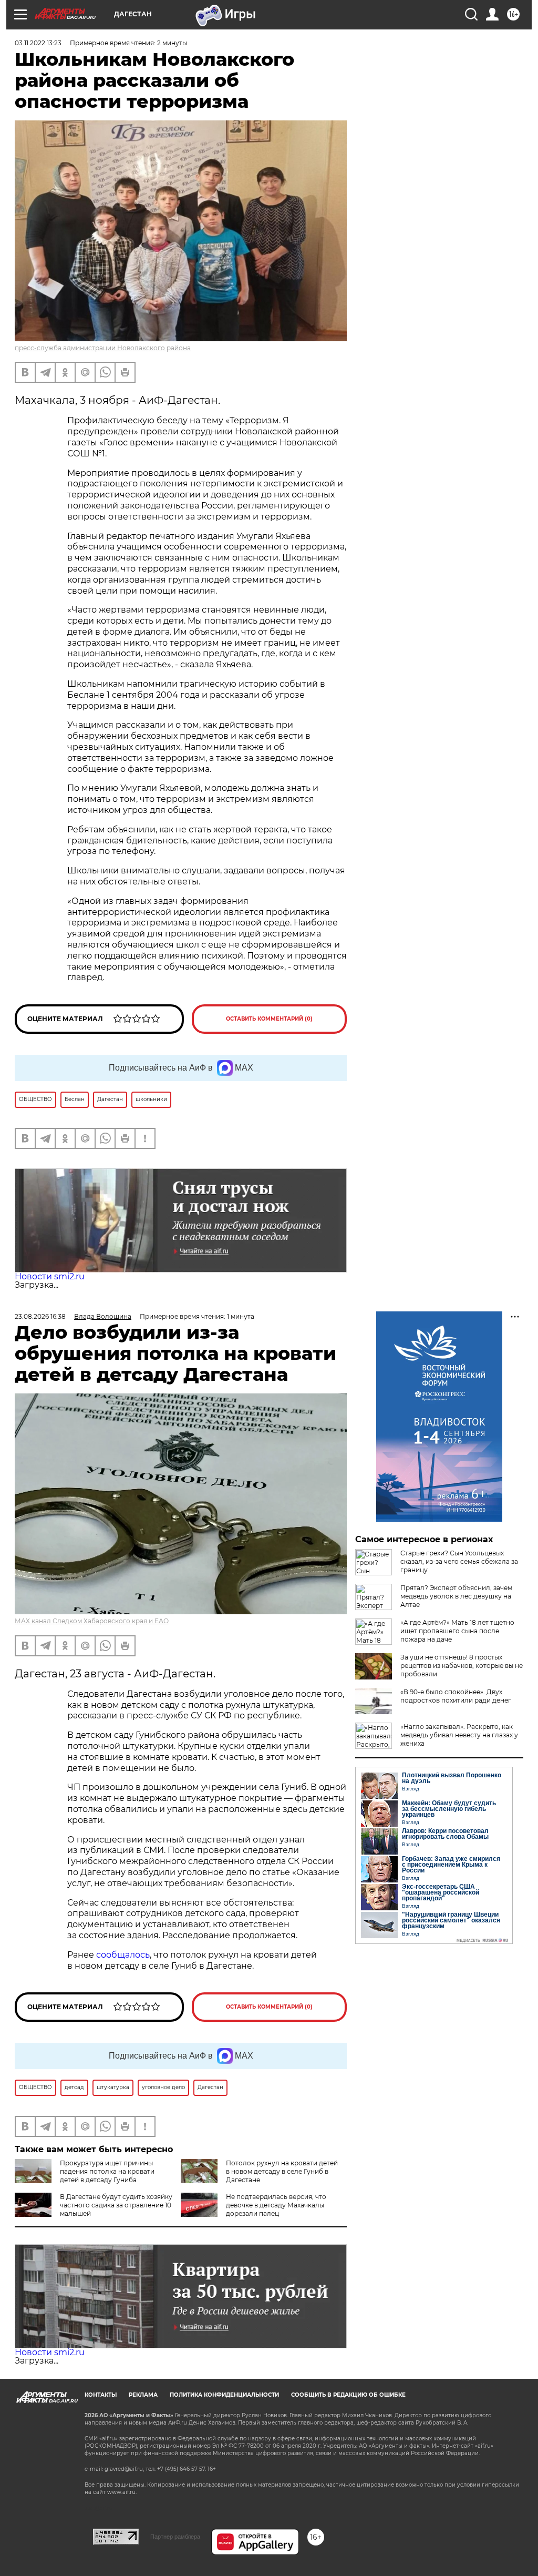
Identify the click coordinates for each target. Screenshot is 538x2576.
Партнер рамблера (175, 2537)
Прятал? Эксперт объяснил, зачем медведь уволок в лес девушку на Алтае (456, 1596)
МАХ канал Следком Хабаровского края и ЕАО (92, 1621)
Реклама (143, 2395)
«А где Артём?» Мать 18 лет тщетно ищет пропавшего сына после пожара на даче (457, 1631)
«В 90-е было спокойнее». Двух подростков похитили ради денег (456, 1696)
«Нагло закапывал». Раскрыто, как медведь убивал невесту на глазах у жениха (459, 1735)
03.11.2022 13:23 (38, 43)
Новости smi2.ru (50, 1276)
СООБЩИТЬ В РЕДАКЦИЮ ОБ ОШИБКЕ (348, 2395)
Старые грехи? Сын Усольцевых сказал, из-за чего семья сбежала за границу (459, 1561)
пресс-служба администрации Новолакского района (103, 348)
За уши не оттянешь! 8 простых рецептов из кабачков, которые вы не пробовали (462, 1666)
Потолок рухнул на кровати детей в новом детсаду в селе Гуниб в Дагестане (282, 2171)
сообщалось (123, 1955)
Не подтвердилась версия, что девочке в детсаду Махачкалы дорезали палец (276, 2205)
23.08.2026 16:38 (40, 1316)
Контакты (101, 2395)
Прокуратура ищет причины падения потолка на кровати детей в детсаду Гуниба (107, 2171)
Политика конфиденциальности (224, 2395)
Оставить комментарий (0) (269, 1019)
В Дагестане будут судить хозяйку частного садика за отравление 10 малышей (116, 2205)
